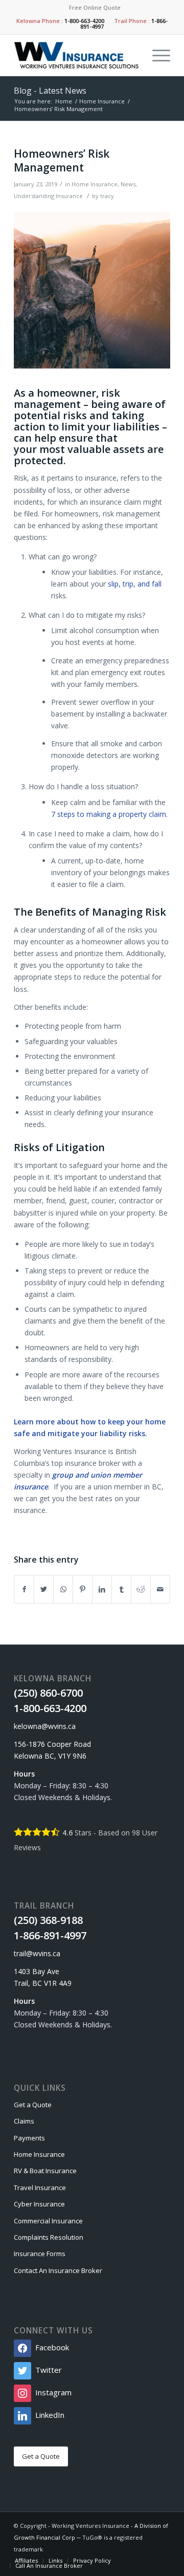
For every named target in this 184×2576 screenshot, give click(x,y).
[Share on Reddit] (141, 1589)
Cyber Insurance (39, 2204)
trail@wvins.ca (37, 1953)
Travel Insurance (40, 2188)
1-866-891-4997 (50, 1935)
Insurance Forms (40, 2254)
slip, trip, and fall (135, 584)
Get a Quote (33, 2105)
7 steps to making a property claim (109, 814)
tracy (107, 196)
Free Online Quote (95, 7)
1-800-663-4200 (84, 21)
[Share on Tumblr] (121, 1589)
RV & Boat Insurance (45, 2171)
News (128, 184)
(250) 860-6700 (48, 1693)
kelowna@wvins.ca (45, 1726)
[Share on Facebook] (24, 1589)
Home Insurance (95, 184)
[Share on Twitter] (44, 1589)
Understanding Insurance (48, 196)
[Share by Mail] (160, 1589)
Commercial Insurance (48, 2221)
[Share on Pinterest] (83, 1589)
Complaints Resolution (49, 2237)
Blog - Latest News (50, 91)
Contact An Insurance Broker (58, 2270)
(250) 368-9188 (48, 1920)
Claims (24, 2121)
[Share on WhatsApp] (63, 1589)
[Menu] (156, 55)
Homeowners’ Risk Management (62, 160)
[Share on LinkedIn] (102, 1589)
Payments (29, 2138)
